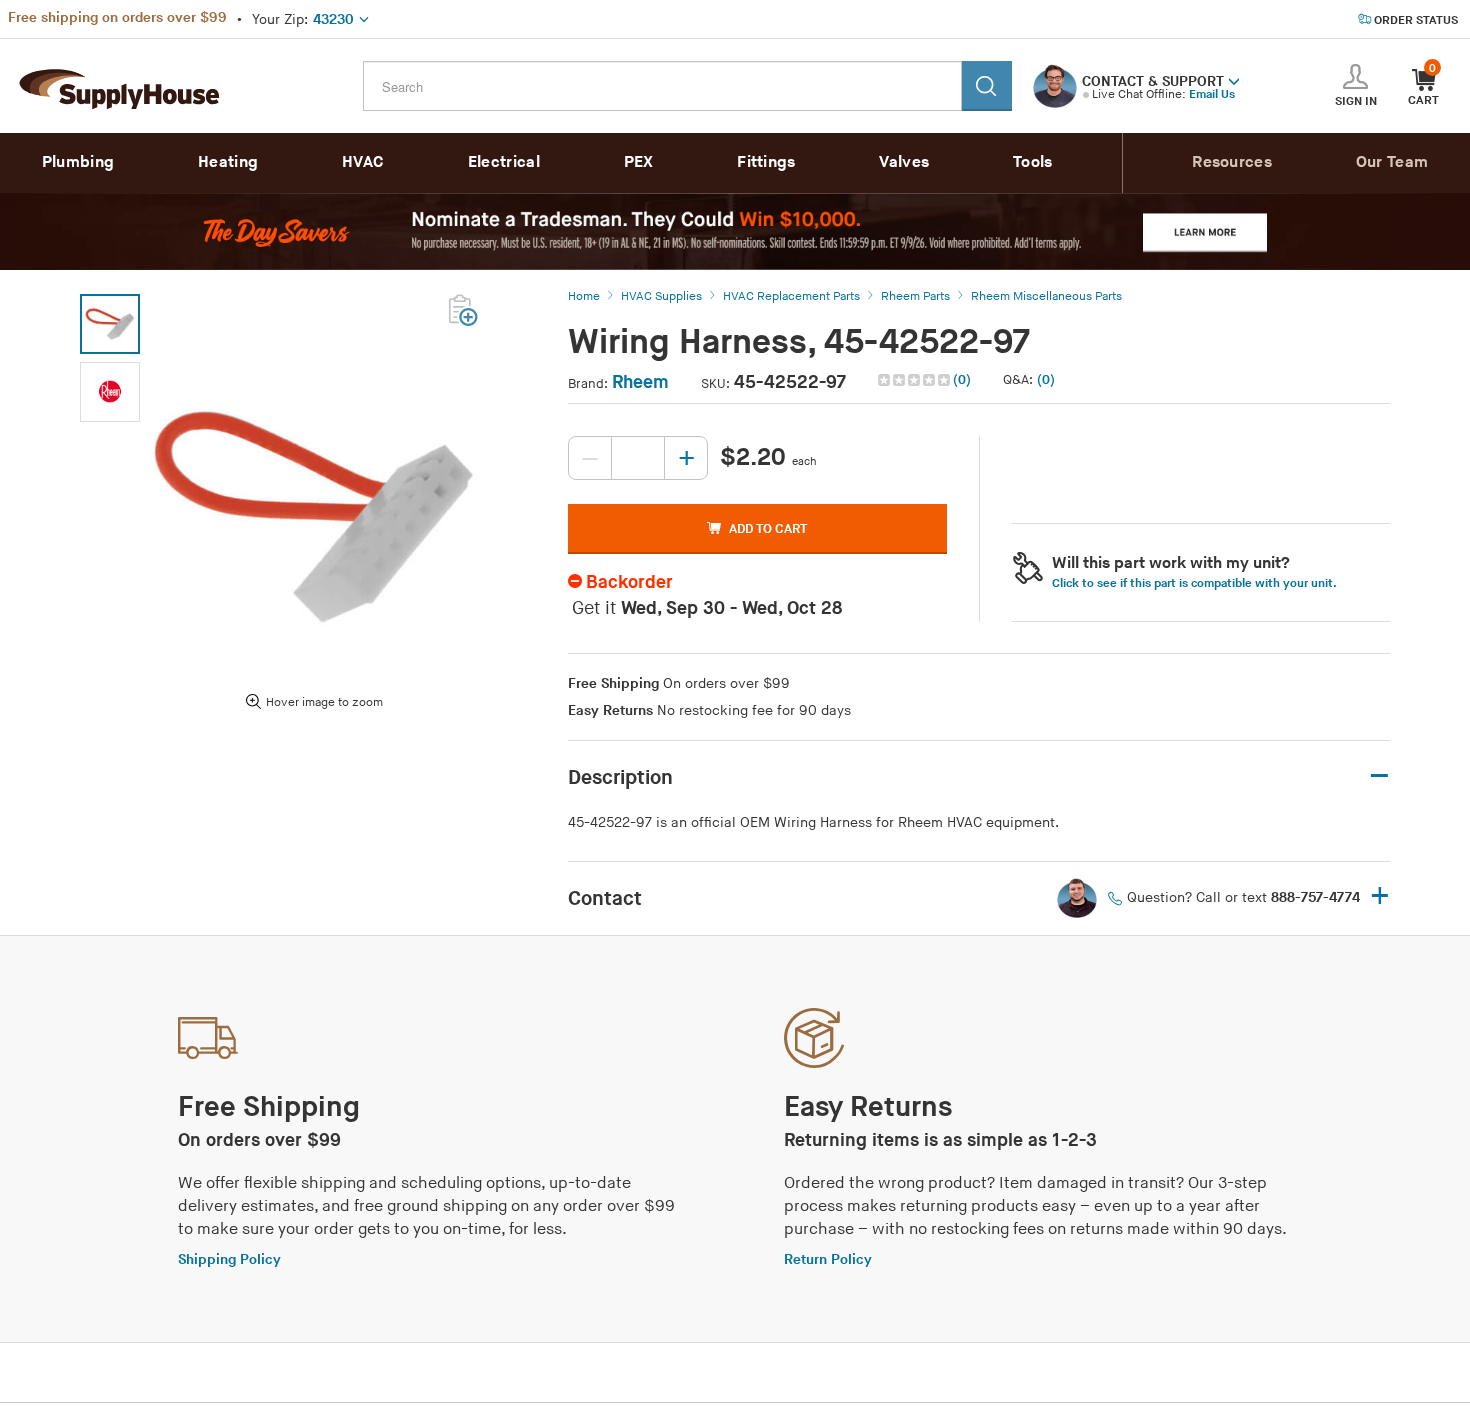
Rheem (640, 382)
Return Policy (828, 1259)
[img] (915, 380)
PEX (639, 162)
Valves (904, 162)
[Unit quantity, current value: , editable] (638, 458)
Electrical (504, 162)
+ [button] (1380, 897)
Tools (1033, 162)
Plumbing (78, 162)
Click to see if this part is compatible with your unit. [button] (1194, 583)
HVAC (363, 162)
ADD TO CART (768, 529)
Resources (1232, 162)
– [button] (1379, 776)
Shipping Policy (229, 1259)
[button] (1234, 80)
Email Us (1212, 94)
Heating (228, 162)
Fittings (766, 162)
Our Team (1392, 162)
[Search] (987, 86)
